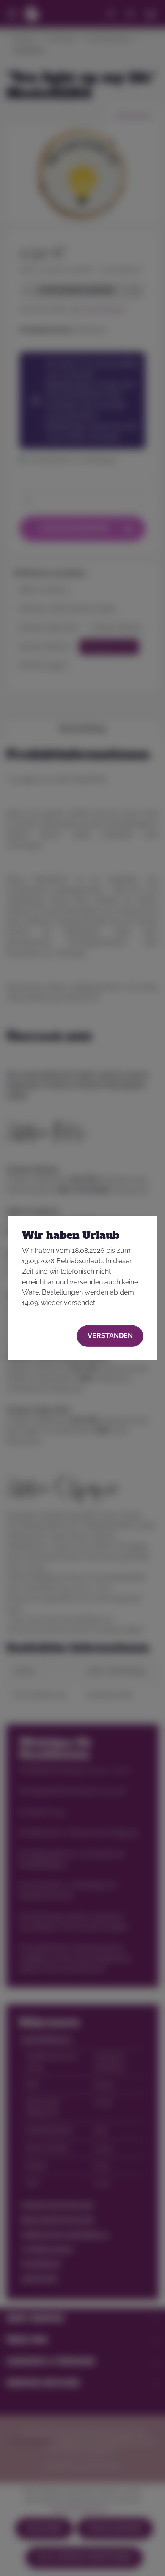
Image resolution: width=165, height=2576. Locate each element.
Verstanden (110, 1336)
